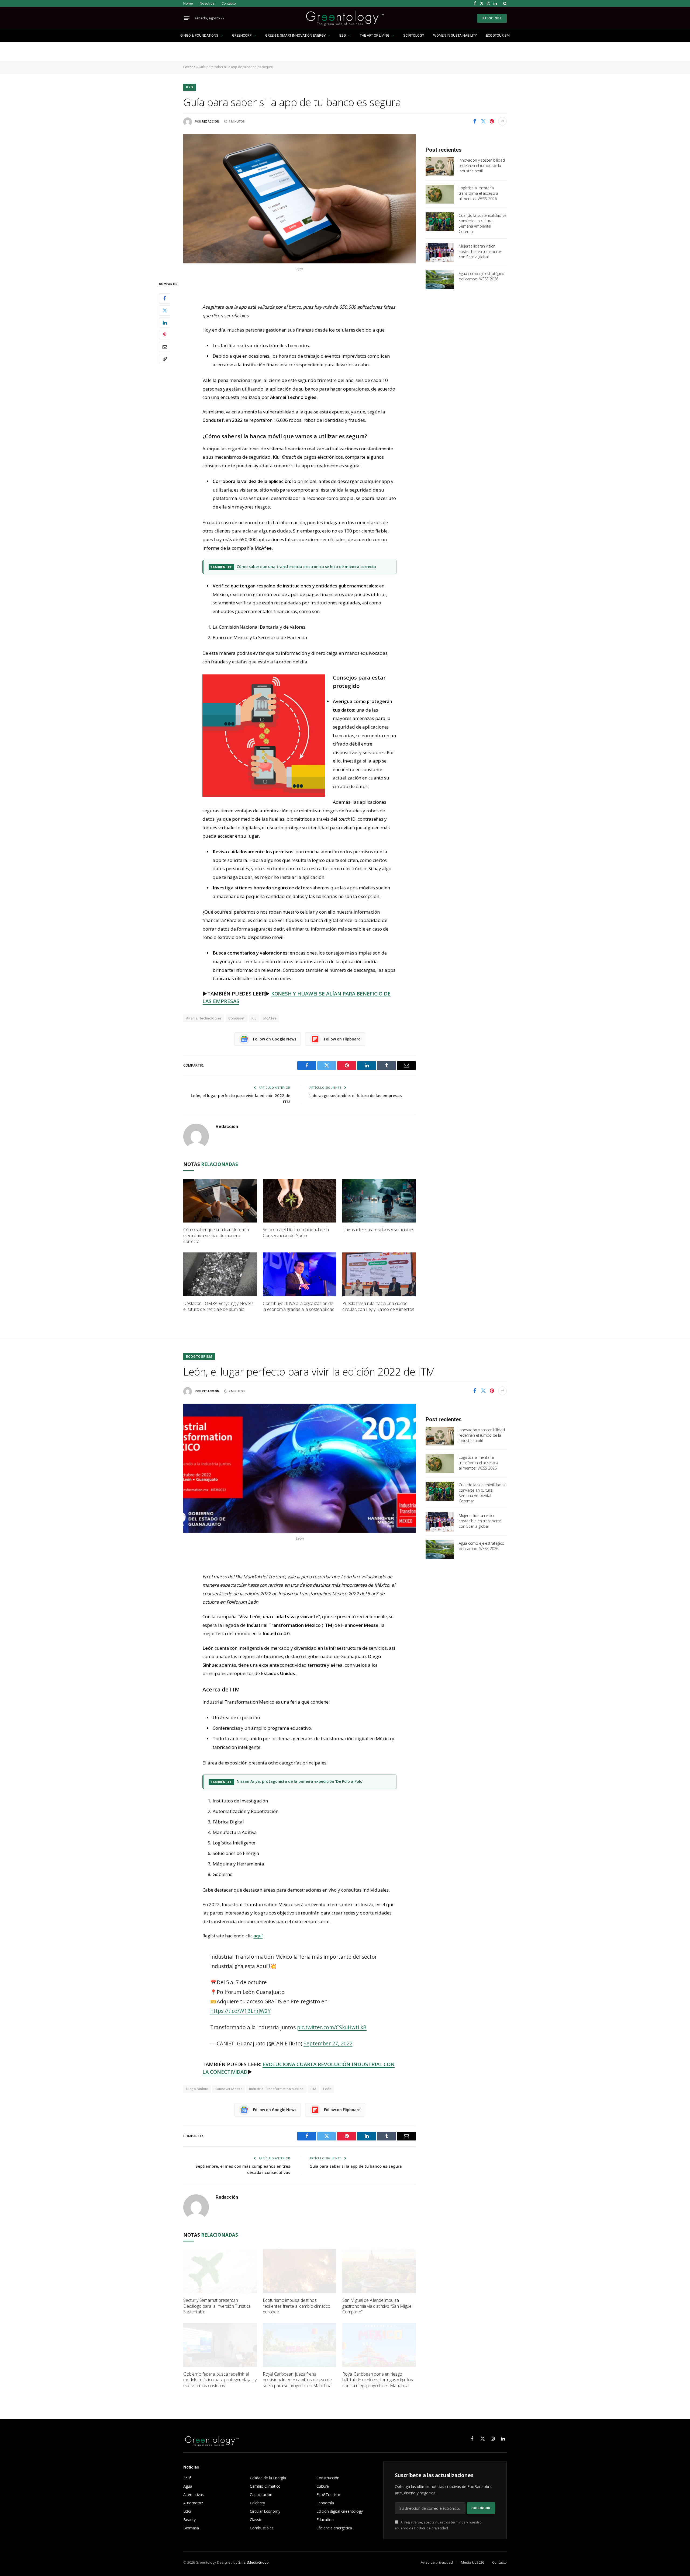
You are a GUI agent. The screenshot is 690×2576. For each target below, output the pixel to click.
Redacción (211, 122)
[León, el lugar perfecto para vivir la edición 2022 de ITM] (300, 1468)
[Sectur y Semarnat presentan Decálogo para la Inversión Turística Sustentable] (220, 2271)
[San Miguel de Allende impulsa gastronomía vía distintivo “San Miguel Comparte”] (379, 2271)
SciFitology (414, 35)
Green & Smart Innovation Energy (295, 35)
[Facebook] (165, 298)
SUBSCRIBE (492, 18)
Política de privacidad (431, 2528)
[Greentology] (345, 18)
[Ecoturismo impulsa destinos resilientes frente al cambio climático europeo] (300, 2271)
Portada (189, 67)
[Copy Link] (165, 359)
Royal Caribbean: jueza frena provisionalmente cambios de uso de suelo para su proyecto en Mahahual (298, 2380)
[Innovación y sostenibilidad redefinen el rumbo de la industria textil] (440, 166)
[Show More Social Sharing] (502, 121)
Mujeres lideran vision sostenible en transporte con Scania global (480, 251)
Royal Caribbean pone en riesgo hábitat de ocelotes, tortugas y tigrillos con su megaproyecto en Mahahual (377, 2380)
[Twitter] (165, 310)
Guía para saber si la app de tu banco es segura (356, 2166)
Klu (254, 1018)
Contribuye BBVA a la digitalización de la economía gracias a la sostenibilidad (299, 1306)
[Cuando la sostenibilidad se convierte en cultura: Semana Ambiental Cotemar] (440, 222)
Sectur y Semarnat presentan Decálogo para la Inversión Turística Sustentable (217, 2306)
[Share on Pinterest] (492, 121)
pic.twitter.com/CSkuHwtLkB (332, 2027)
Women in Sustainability (455, 35)
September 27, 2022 (328, 2044)
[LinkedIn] (165, 322)
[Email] (165, 347)
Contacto (229, 3)
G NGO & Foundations (199, 35)
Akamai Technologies (204, 1018)
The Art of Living (375, 35)
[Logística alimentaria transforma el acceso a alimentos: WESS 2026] (440, 194)
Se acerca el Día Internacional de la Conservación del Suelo (296, 1233)
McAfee (270, 1018)
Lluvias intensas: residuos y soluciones (378, 1230)
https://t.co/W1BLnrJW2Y (240, 2011)
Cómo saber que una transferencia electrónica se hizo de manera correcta (306, 567)
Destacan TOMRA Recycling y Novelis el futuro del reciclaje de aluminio (218, 1306)
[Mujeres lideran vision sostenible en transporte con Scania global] (440, 252)
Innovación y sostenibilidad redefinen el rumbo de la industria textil (482, 166)
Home (188, 3)
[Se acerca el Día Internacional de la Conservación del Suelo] (300, 1201)
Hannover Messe (229, 2089)
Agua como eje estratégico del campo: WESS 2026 (482, 276)
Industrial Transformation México (276, 2089)
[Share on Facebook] (475, 121)
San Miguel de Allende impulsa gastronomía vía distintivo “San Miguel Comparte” (377, 2306)
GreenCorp (242, 35)
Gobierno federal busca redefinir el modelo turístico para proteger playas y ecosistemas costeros (220, 2380)
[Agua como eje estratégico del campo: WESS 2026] (440, 280)
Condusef (236, 1018)
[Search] (504, 3)
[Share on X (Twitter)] (483, 121)
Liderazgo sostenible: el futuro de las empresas (356, 1095)
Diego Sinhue (197, 2089)
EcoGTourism (498, 35)
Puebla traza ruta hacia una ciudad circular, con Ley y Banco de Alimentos (378, 1306)
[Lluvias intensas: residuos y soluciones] (379, 1201)
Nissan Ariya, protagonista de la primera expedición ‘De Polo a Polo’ (300, 1781)
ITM (313, 2089)
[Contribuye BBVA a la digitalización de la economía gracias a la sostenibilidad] (300, 1274)
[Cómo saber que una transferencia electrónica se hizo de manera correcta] (220, 1201)
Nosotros (207, 3)
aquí (258, 1936)
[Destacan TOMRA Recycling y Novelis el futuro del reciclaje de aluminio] (220, 1274)
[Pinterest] (165, 335)
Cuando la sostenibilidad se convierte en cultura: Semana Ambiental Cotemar (482, 223)
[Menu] (187, 18)
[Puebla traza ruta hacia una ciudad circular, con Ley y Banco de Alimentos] (379, 1274)
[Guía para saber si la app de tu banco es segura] (300, 199)
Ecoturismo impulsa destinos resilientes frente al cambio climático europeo (297, 2306)
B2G (343, 35)
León (327, 2089)
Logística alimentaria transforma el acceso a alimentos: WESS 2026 (478, 193)
